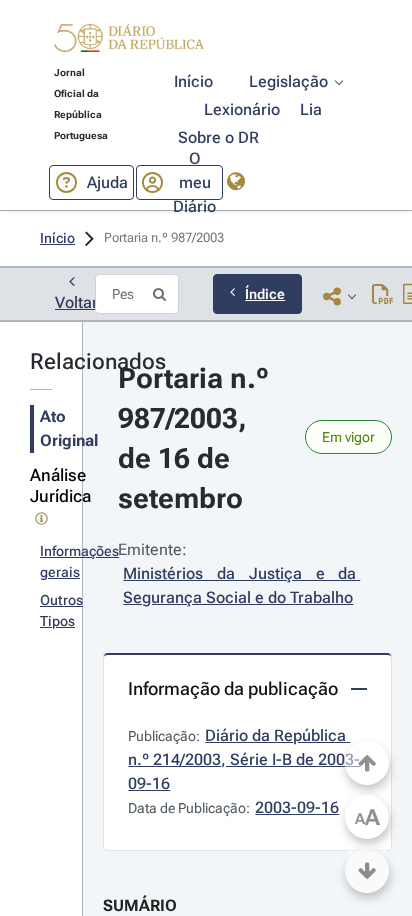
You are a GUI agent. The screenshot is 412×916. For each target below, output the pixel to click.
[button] (129, 41)
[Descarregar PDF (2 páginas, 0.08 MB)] (382, 296)
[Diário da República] (129, 42)
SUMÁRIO (140, 905)
